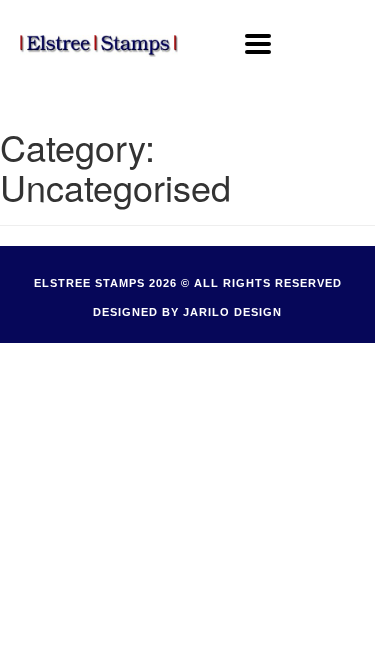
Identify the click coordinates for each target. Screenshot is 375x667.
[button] (258, 43)
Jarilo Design (232, 312)
